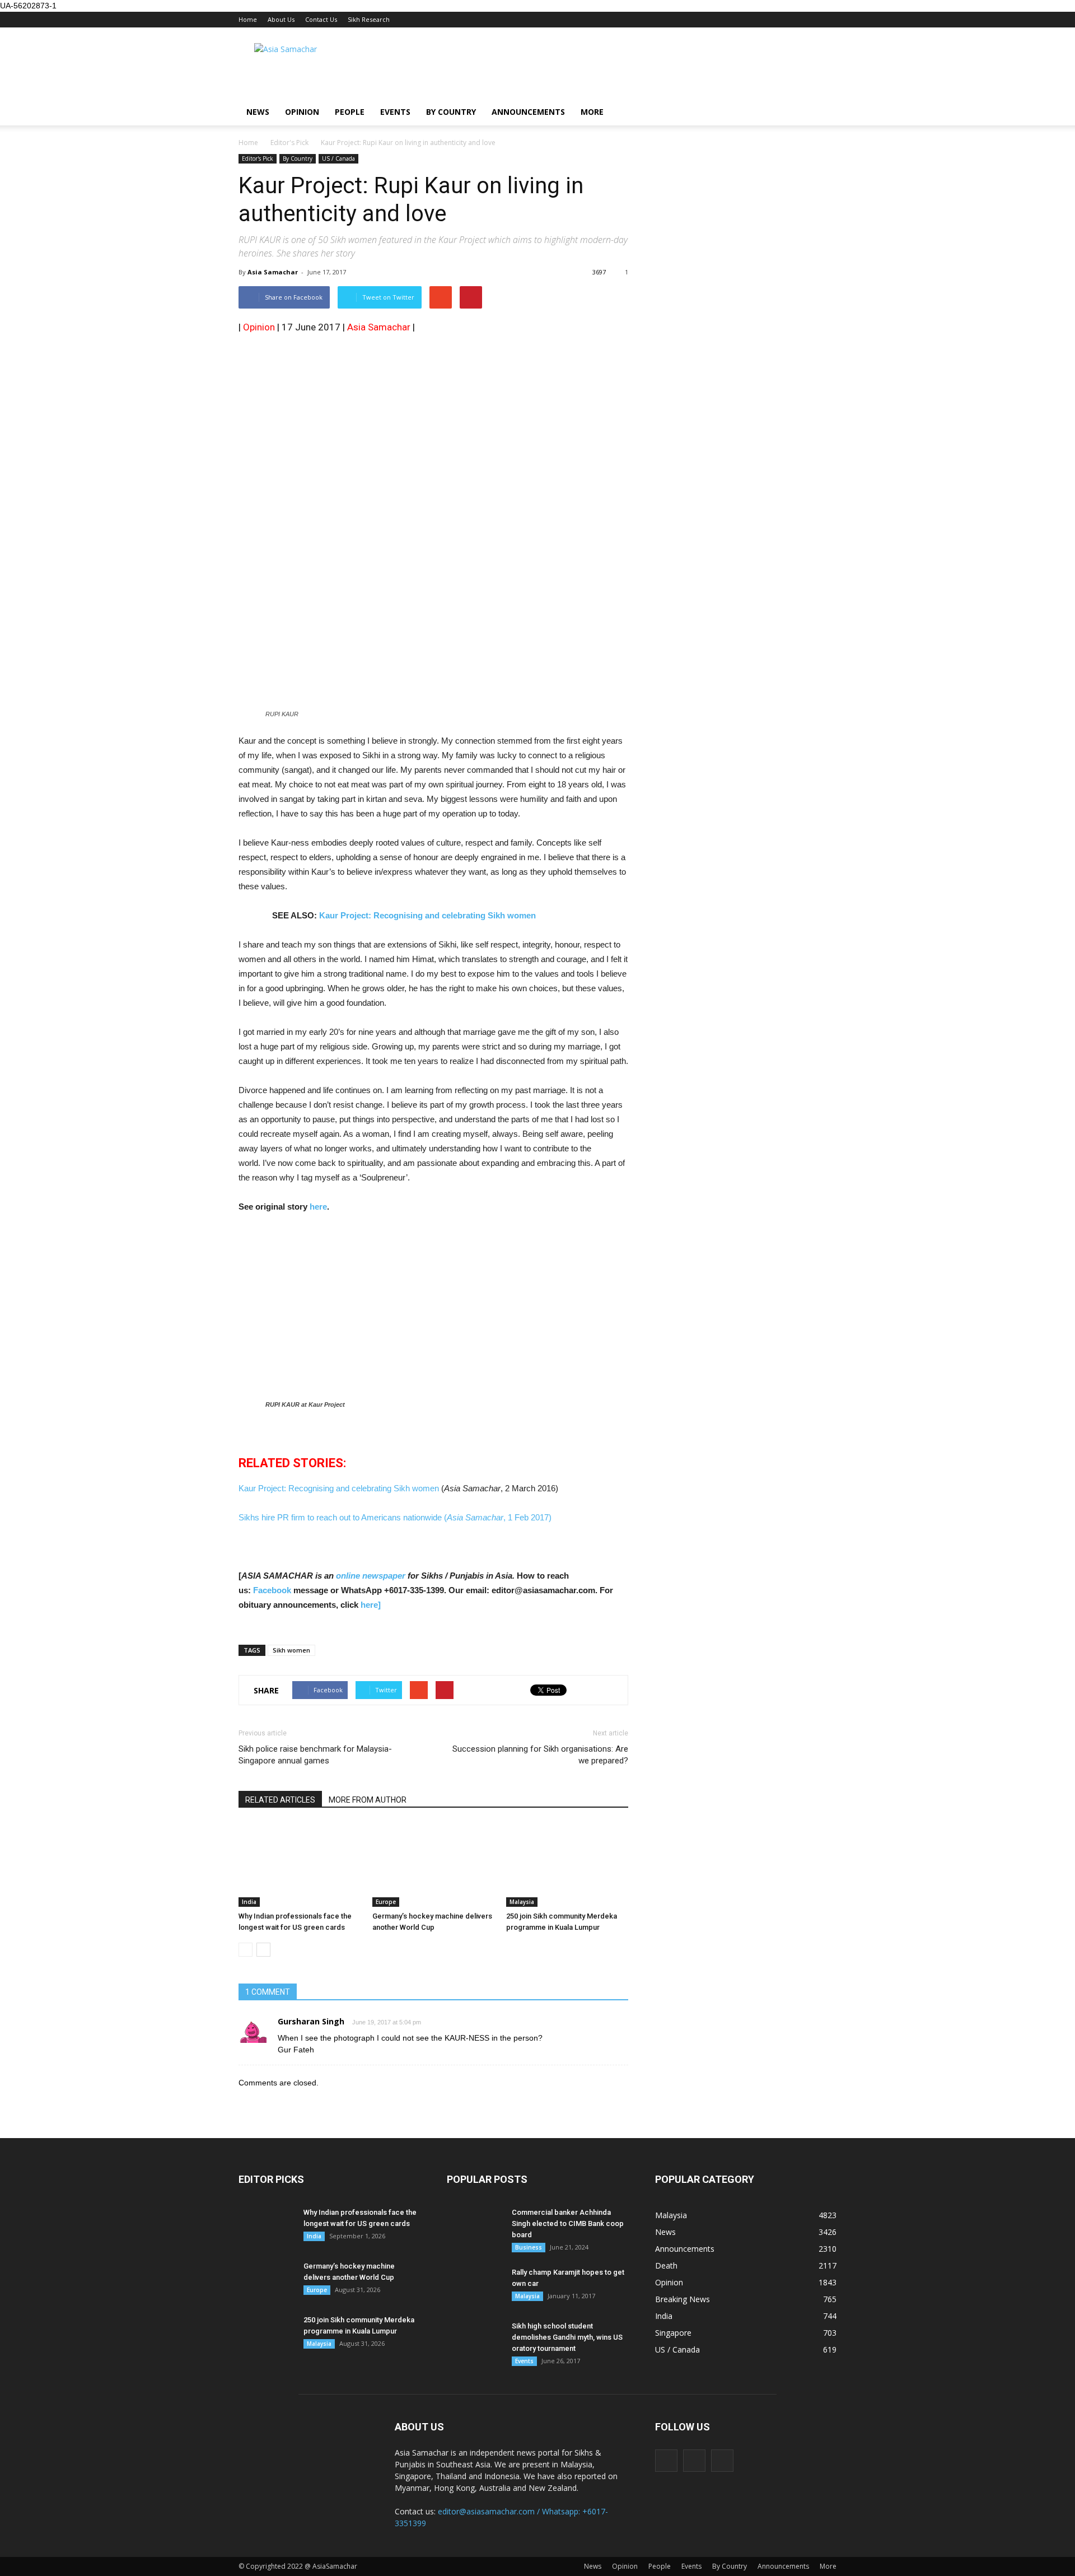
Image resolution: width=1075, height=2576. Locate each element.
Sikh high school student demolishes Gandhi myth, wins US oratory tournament (567, 2337)
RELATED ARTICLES (280, 1800)
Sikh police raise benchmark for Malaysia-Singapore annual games (315, 1755)
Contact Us (321, 19)
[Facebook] (666, 2461)
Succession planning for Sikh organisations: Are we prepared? (540, 1755)
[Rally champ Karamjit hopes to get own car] (475, 2286)
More (592, 112)
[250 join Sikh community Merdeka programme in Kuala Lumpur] (567, 1865)
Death (666, 2265)
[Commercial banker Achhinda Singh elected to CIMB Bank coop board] (475, 2227)
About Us (281, 19)
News (258, 112)
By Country (451, 112)
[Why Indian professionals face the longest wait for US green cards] (300, 1865)
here (318, 1207)
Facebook (272, 1590)
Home (248, 19)
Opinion (302, 112)
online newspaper (370, 1576)
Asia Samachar (273, 272)
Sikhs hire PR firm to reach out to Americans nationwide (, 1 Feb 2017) (395, 1517)
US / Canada (338, 158)
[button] (823, 112)
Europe (386, 1902)
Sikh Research (369, 19)
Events (395, 112)
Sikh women (291, 1650)
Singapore (673, 2333)
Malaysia (522, 1902)
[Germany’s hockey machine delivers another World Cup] (433, 1865)
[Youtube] (722, 2461)
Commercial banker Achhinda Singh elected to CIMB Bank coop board (568, 2223)
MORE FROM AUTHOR (368, 1800)
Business (529, 2247)
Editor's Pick (258, 158)
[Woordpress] (694, 2461)
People (350, 112)
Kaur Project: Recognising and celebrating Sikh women (427, 915)
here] (371, 1605)
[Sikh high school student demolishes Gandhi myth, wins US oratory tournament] (475, 2340)
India (249, 1902)
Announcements (528, 112)
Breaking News (683, 2299)
